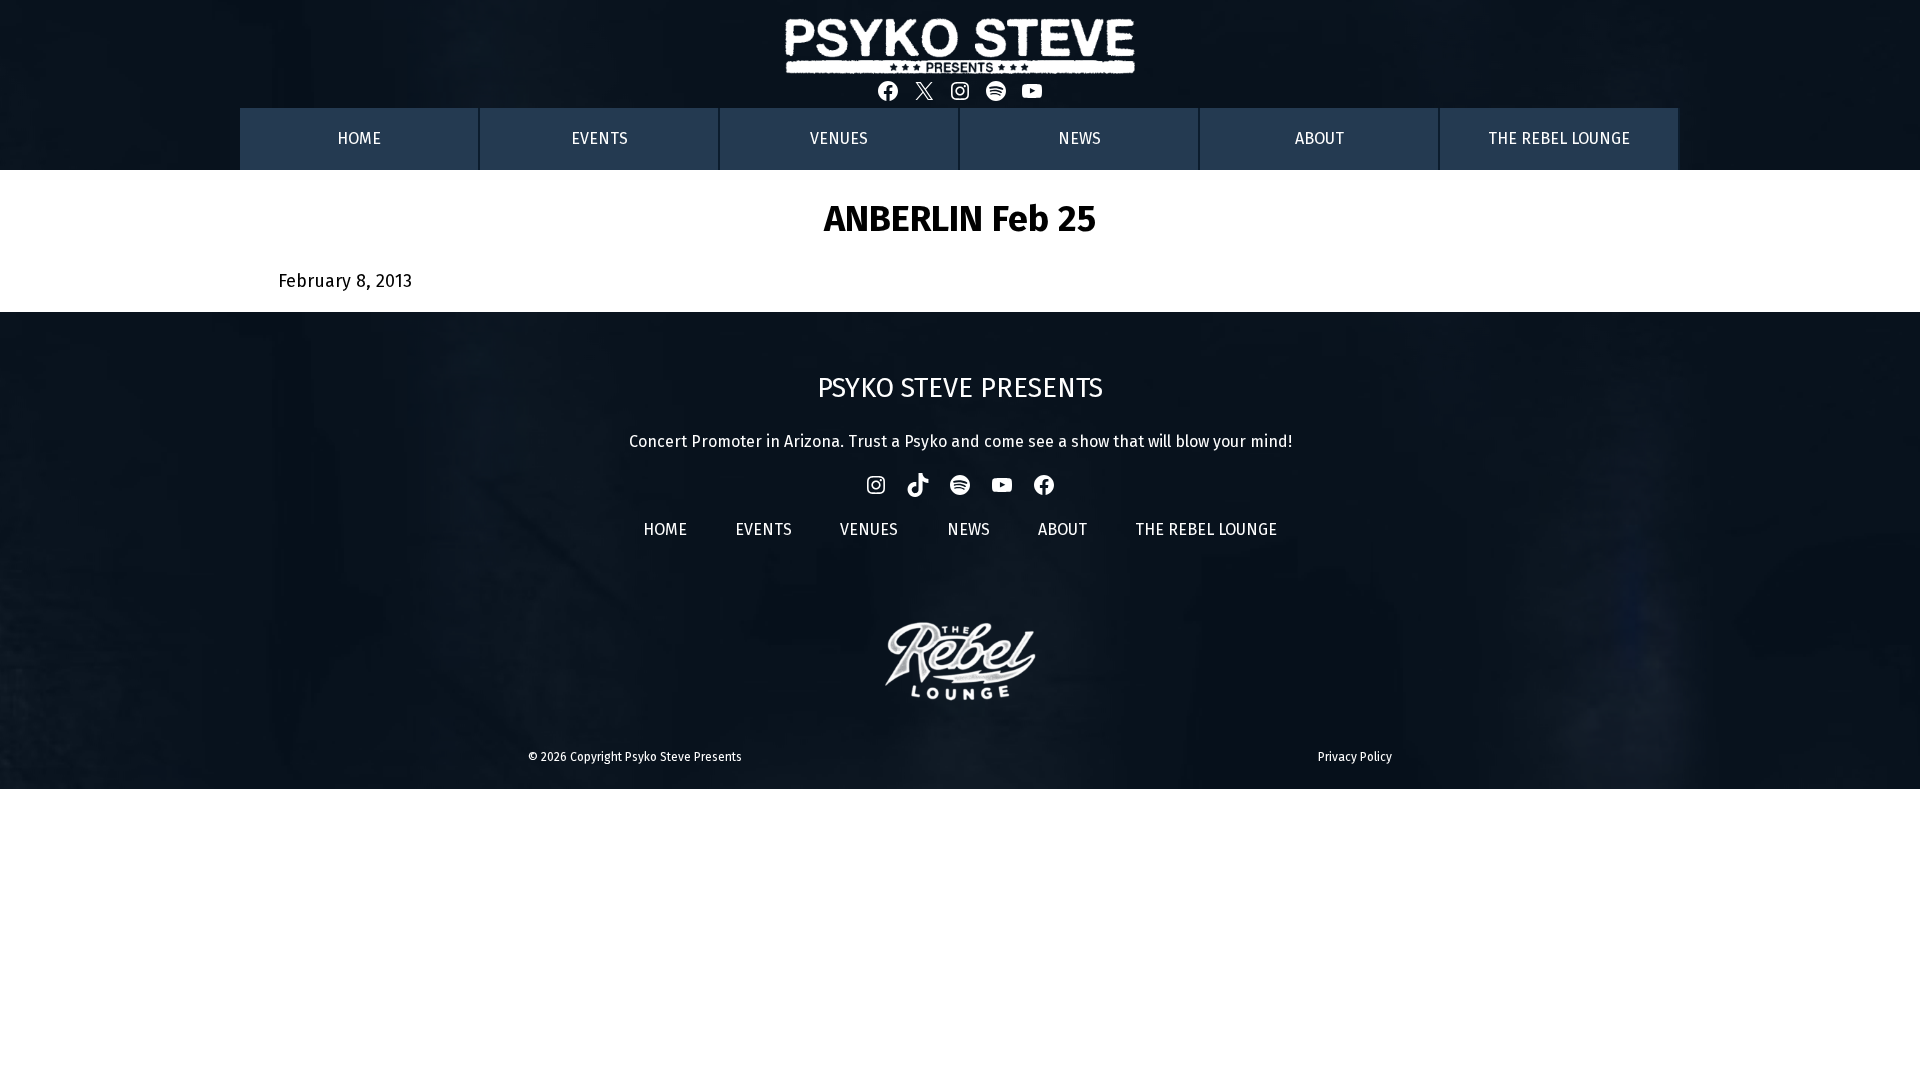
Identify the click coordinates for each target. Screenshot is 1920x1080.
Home (359, 138)
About (1319, 138)
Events (599, 138)
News (1079, 138)
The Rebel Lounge (1559, 138)
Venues (839, 138)
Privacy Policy (1355, 757)
